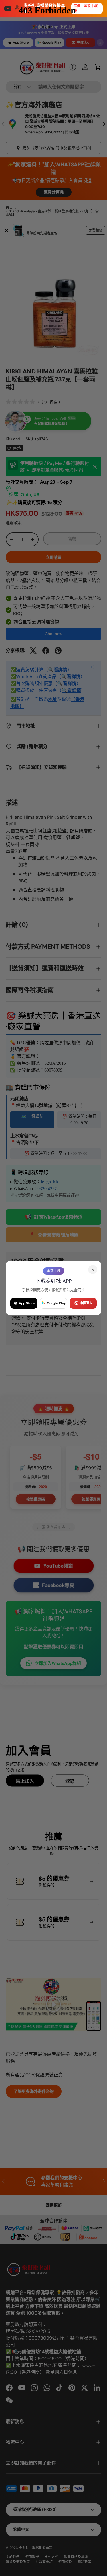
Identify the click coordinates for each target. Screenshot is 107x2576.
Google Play (56, 1303)
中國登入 (86, 1303)
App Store (27, 1303)
